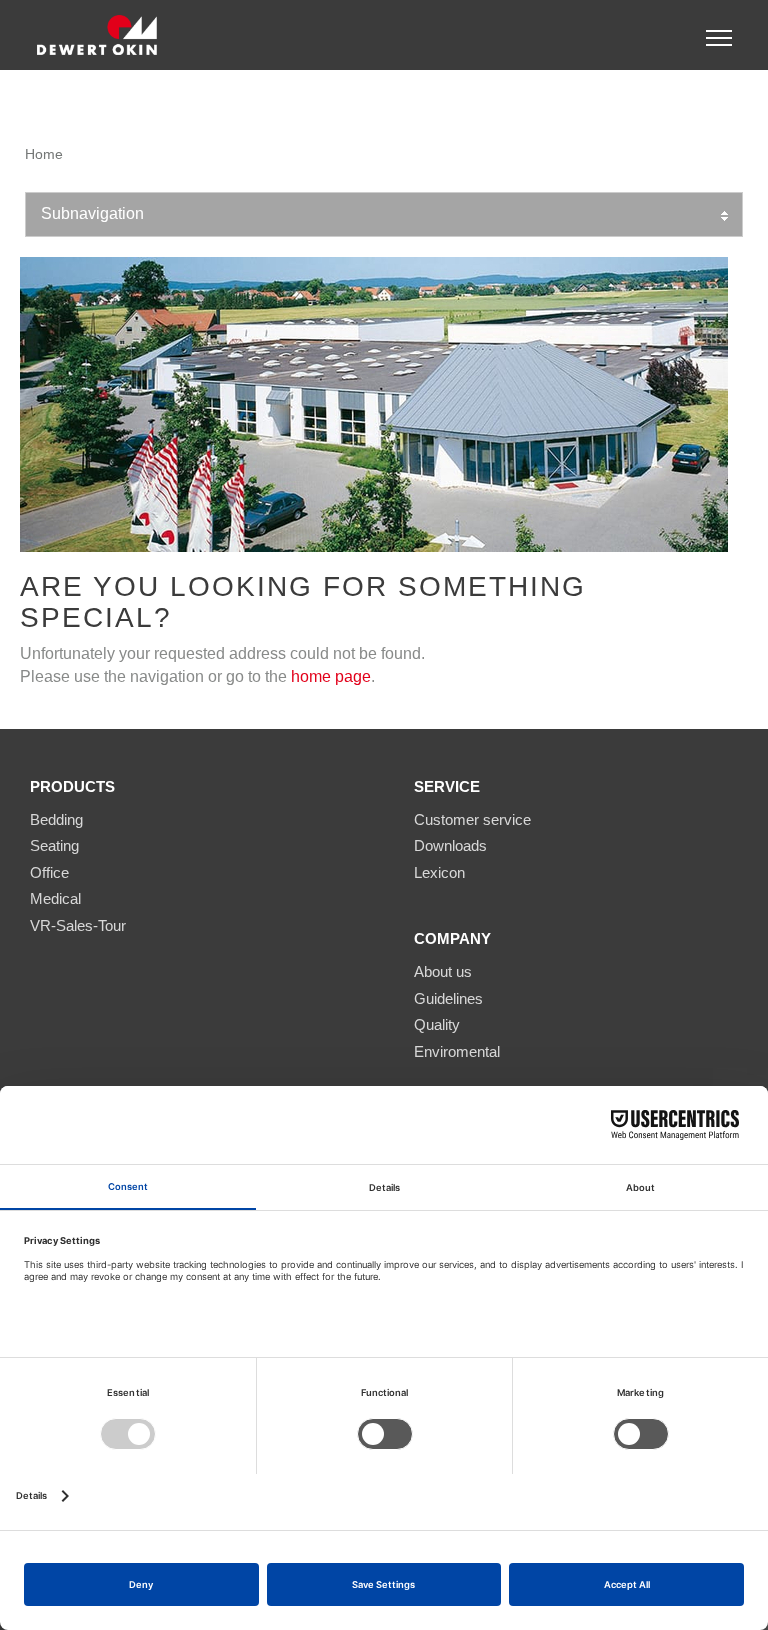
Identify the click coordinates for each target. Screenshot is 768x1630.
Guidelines (448, 998)
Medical (55, 898)
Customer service (472, 819)
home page (331, 676)
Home (44, 154)
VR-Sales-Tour (78, 925)
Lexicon (439, 872)
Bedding (56, 819)
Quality (437, 1024)
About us (443, 971)
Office (49, 872)
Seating (54, 845)
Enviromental (457, 1051)
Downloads (450, 845)
